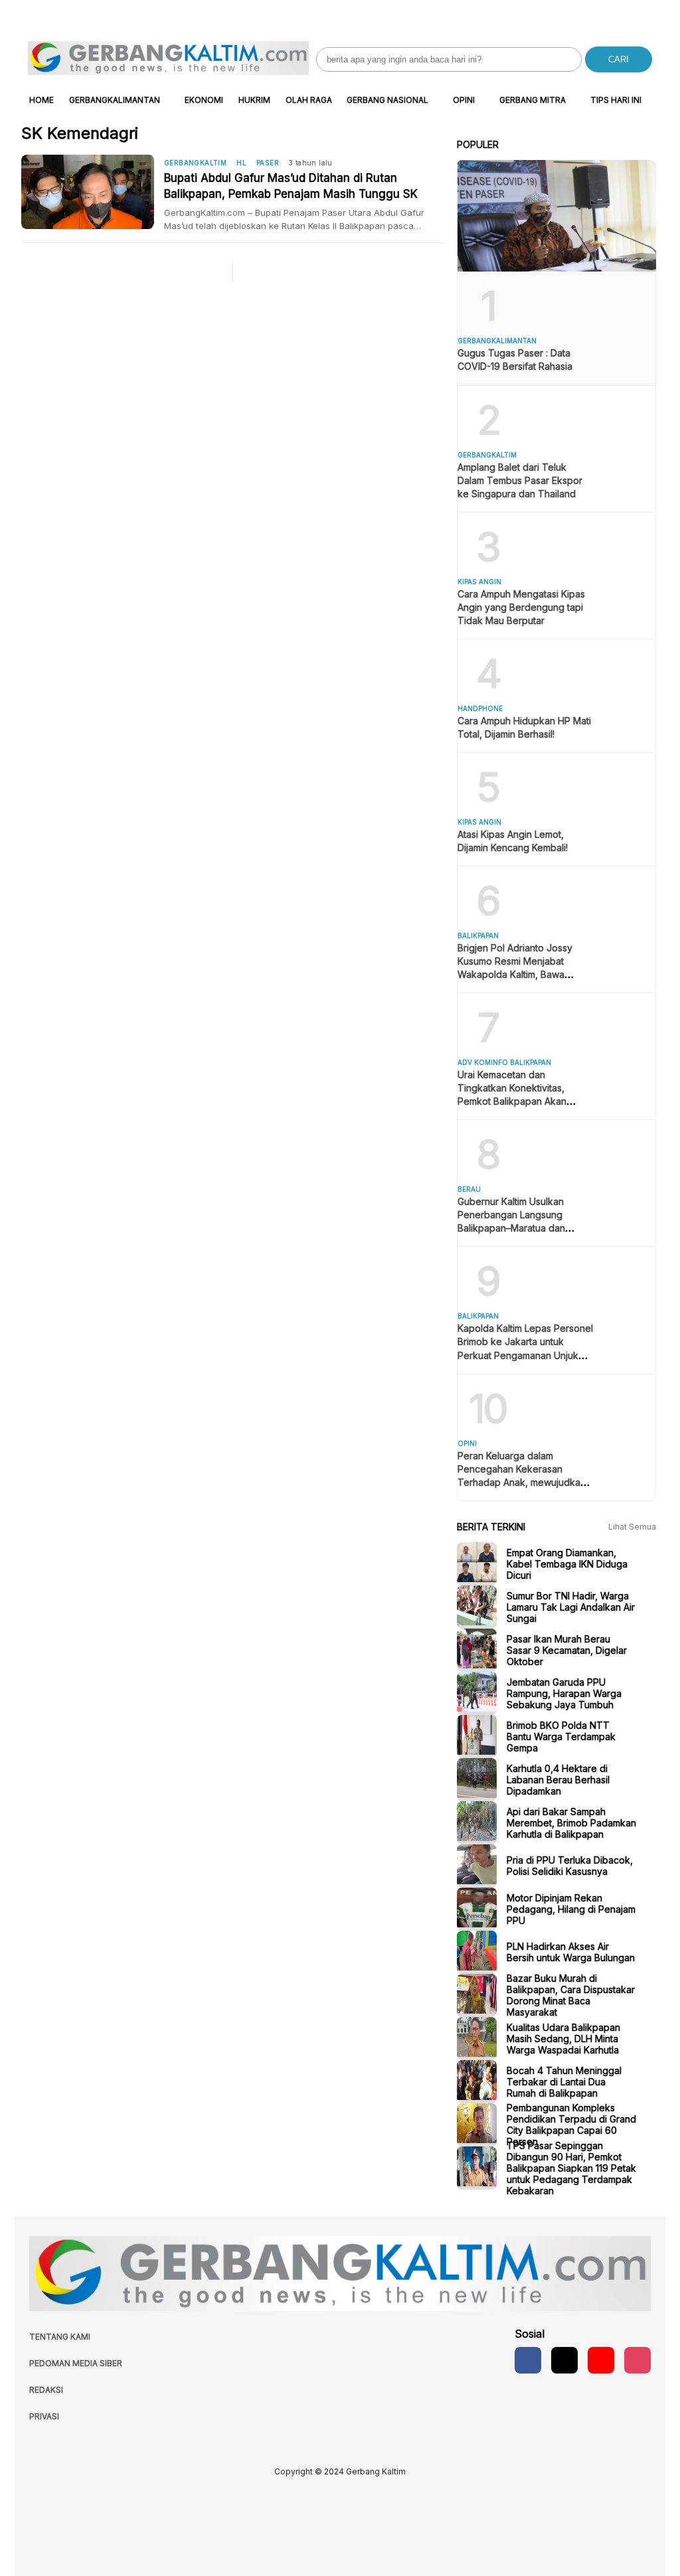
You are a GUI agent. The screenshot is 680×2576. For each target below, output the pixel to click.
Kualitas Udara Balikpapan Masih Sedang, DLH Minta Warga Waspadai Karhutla (563, 2039)
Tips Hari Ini (616, 100)
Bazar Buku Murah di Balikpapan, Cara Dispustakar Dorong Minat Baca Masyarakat (571, 1995)
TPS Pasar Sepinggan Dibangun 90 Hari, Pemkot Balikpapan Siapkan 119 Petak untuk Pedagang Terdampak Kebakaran (571, 2168)
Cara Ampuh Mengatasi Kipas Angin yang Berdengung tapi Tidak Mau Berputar (521, 607)
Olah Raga (309, 100)
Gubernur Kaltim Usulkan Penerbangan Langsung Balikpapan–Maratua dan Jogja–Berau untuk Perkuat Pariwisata (517, 1228)
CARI (619, 59)
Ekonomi (204, 100)
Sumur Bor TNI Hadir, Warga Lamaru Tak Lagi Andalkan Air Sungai (571, 1607)
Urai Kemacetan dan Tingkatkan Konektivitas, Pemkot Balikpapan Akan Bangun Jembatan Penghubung (512, 1101)
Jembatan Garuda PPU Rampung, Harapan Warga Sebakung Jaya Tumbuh (564, 1693)
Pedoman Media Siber (76, 2363)
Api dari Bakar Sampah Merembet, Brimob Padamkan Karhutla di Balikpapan (571, 1823)
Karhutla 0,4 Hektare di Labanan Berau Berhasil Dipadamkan (558, 1780)
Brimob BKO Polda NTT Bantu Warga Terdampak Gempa (561, 1736)
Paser (268, 163)
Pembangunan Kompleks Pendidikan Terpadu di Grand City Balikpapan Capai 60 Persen (571, 2125)
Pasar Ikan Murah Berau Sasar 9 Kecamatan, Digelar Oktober (567, 1650)
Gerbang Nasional (387, 100)
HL (241, 163)
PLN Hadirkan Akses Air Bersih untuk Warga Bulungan (571, 1952)
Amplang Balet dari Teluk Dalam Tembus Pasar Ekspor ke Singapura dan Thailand (520, 480)
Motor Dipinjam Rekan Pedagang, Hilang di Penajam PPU (571, 1909)
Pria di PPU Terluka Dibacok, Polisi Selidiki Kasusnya (570, 1866)
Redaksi (46, 2390)
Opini (464, 100)
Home (42, 100)
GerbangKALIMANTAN (115, 100)
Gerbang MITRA (533, 100)
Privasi (44, 2416)
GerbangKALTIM (195, 163)
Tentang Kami (60, 2337)
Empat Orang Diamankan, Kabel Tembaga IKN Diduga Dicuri (567, 1564)
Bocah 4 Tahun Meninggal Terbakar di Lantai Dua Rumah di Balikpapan (564, 2082)
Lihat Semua (632, 1527)
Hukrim (254, 100)
